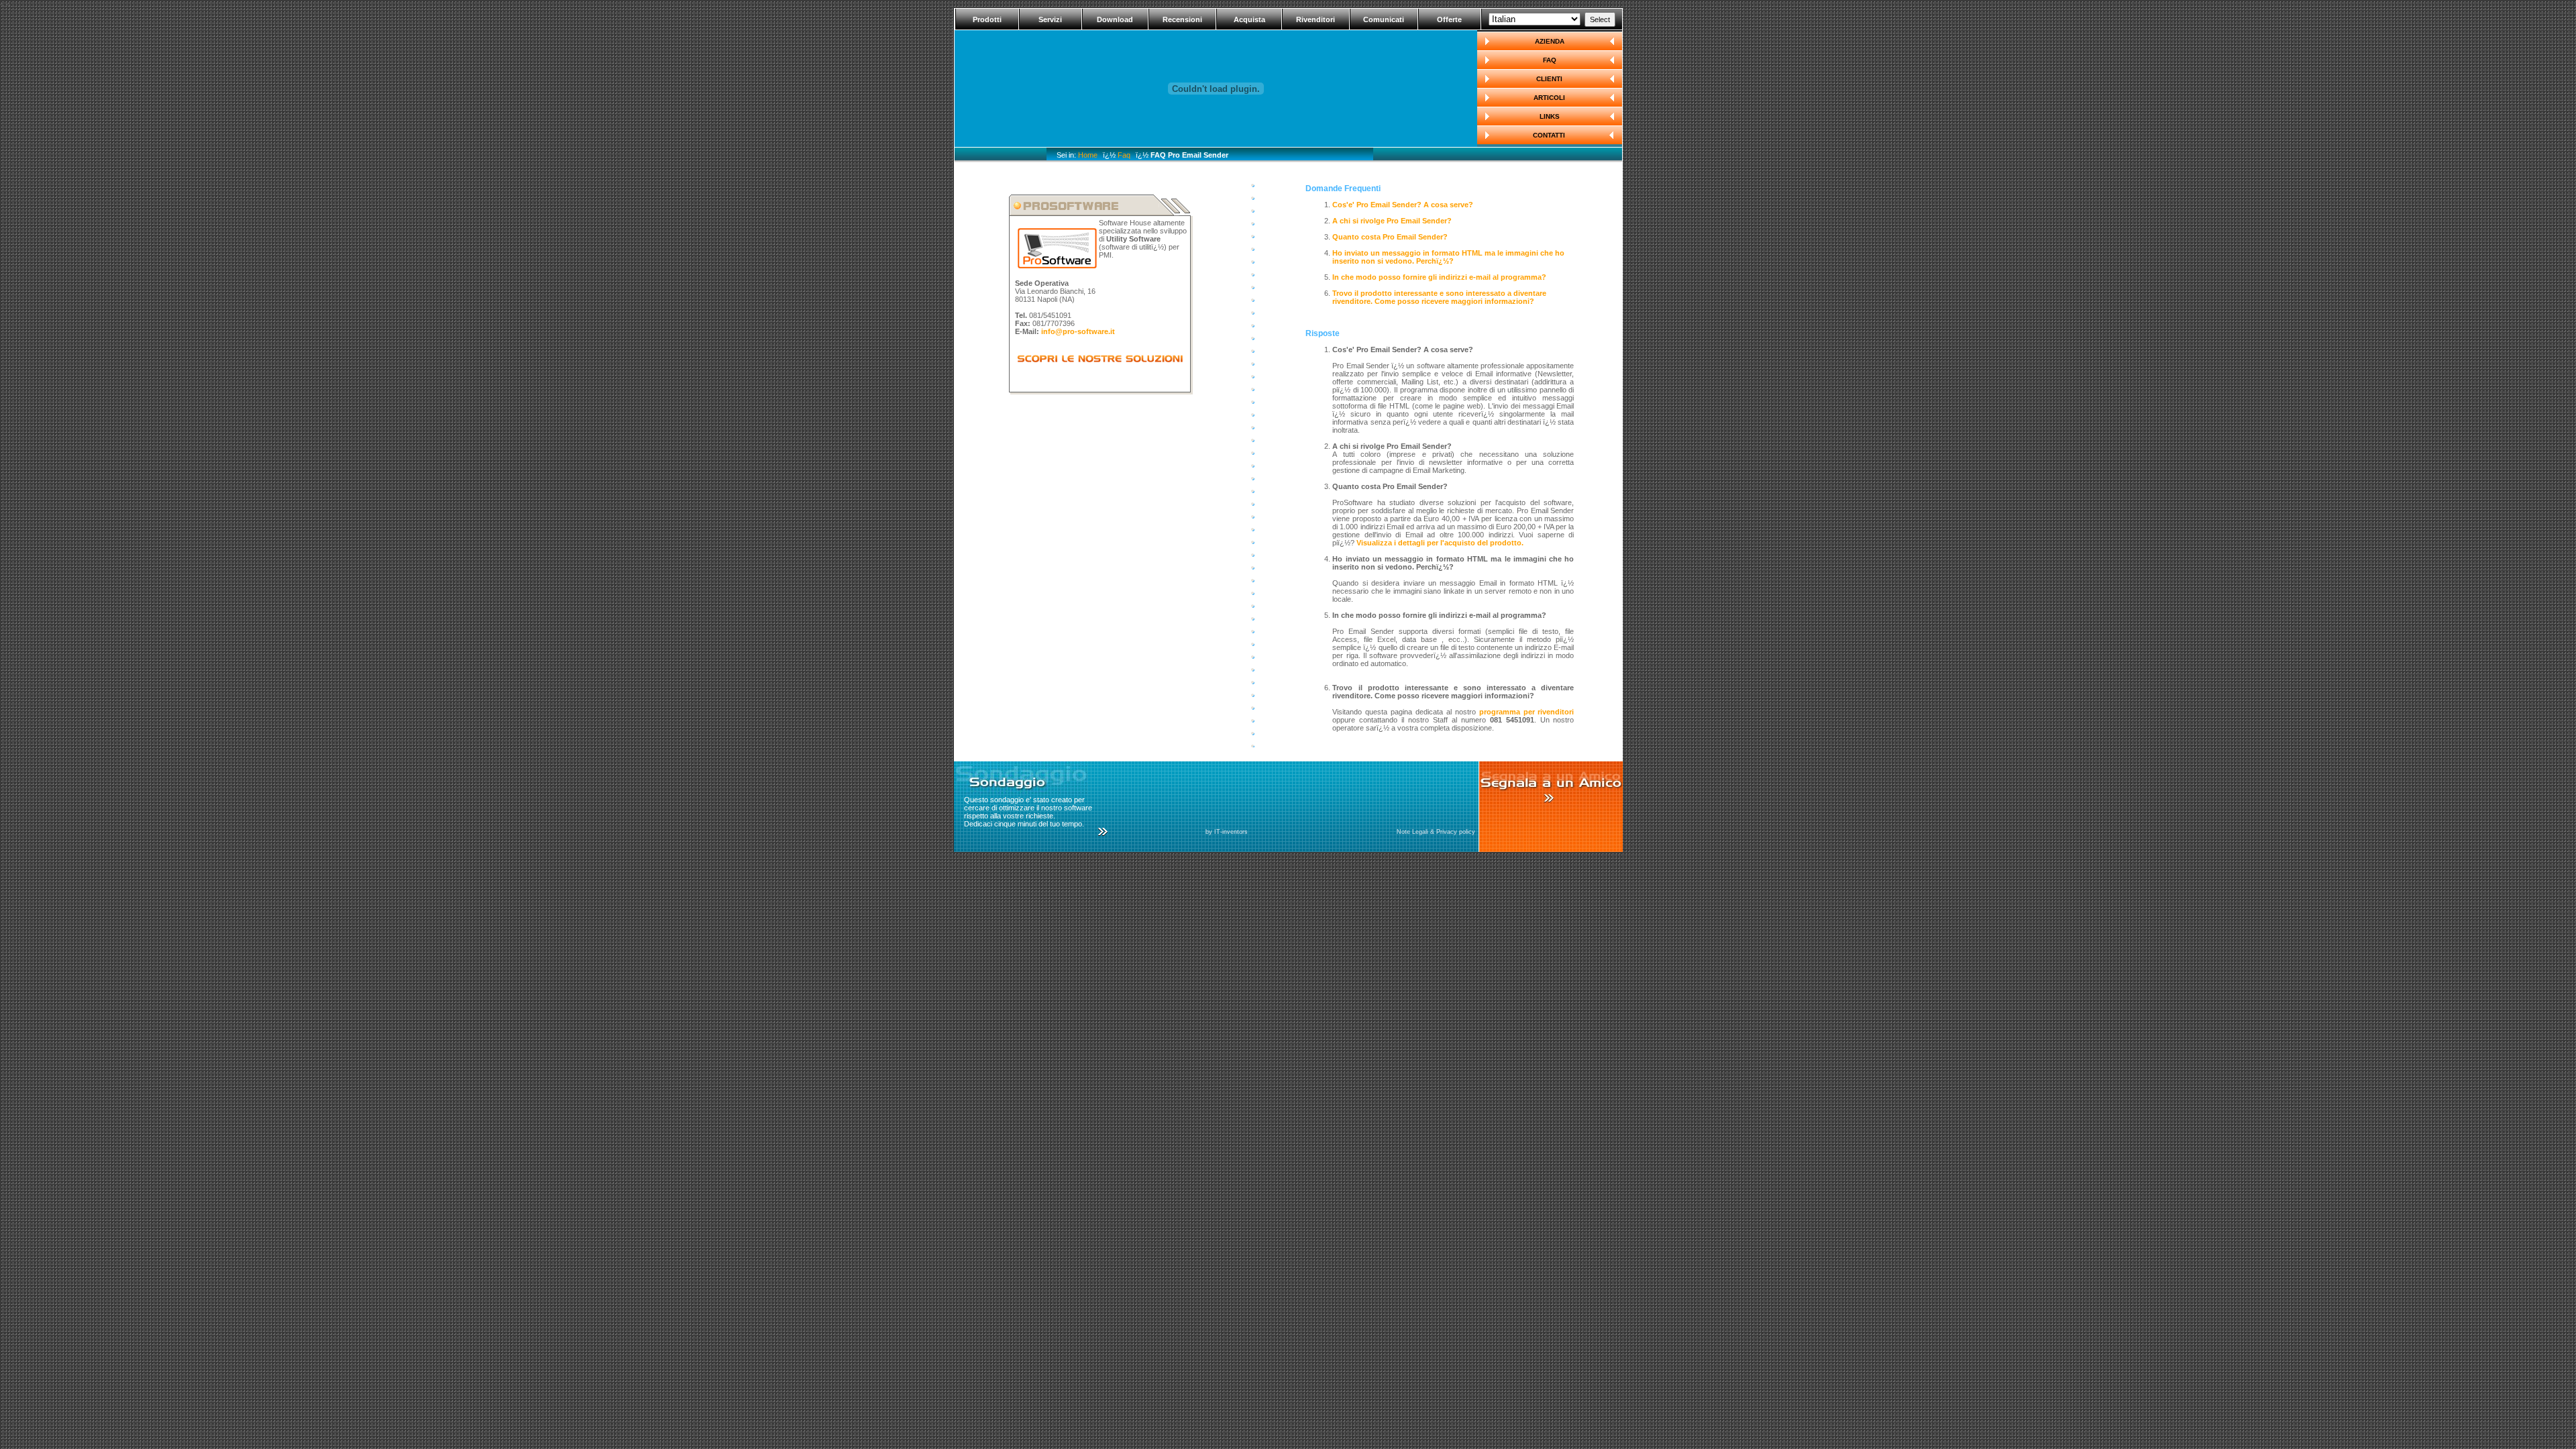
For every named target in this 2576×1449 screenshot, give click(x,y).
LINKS (1550, 116)
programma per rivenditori (1527, 712)
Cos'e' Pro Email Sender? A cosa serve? (1403, 205)
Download (1115, 19)
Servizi (1050, 19)
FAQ (1550, 60)
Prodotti (987, 19)
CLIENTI (1549, 79)
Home (1088, 155)
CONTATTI (1549, 135)
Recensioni (1182, 19)
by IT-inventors (1227, 832)
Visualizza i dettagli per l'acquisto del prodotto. (1440, 543)
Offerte (1449, 19)
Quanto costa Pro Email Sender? (1390, 237)
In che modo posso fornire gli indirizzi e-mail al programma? (1439, 277)
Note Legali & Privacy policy (1436, 832)
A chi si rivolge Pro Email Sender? (1392, 221)
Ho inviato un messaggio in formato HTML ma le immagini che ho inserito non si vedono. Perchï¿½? (1448, 257)
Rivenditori (1316, 19)
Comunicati (1384, 19)
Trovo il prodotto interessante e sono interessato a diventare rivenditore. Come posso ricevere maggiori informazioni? (1439, 297)
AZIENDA (1550, 41)
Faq (1124, 155)
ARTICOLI (1549, 98)
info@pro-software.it (1078, 331)
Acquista (1249, 19)
